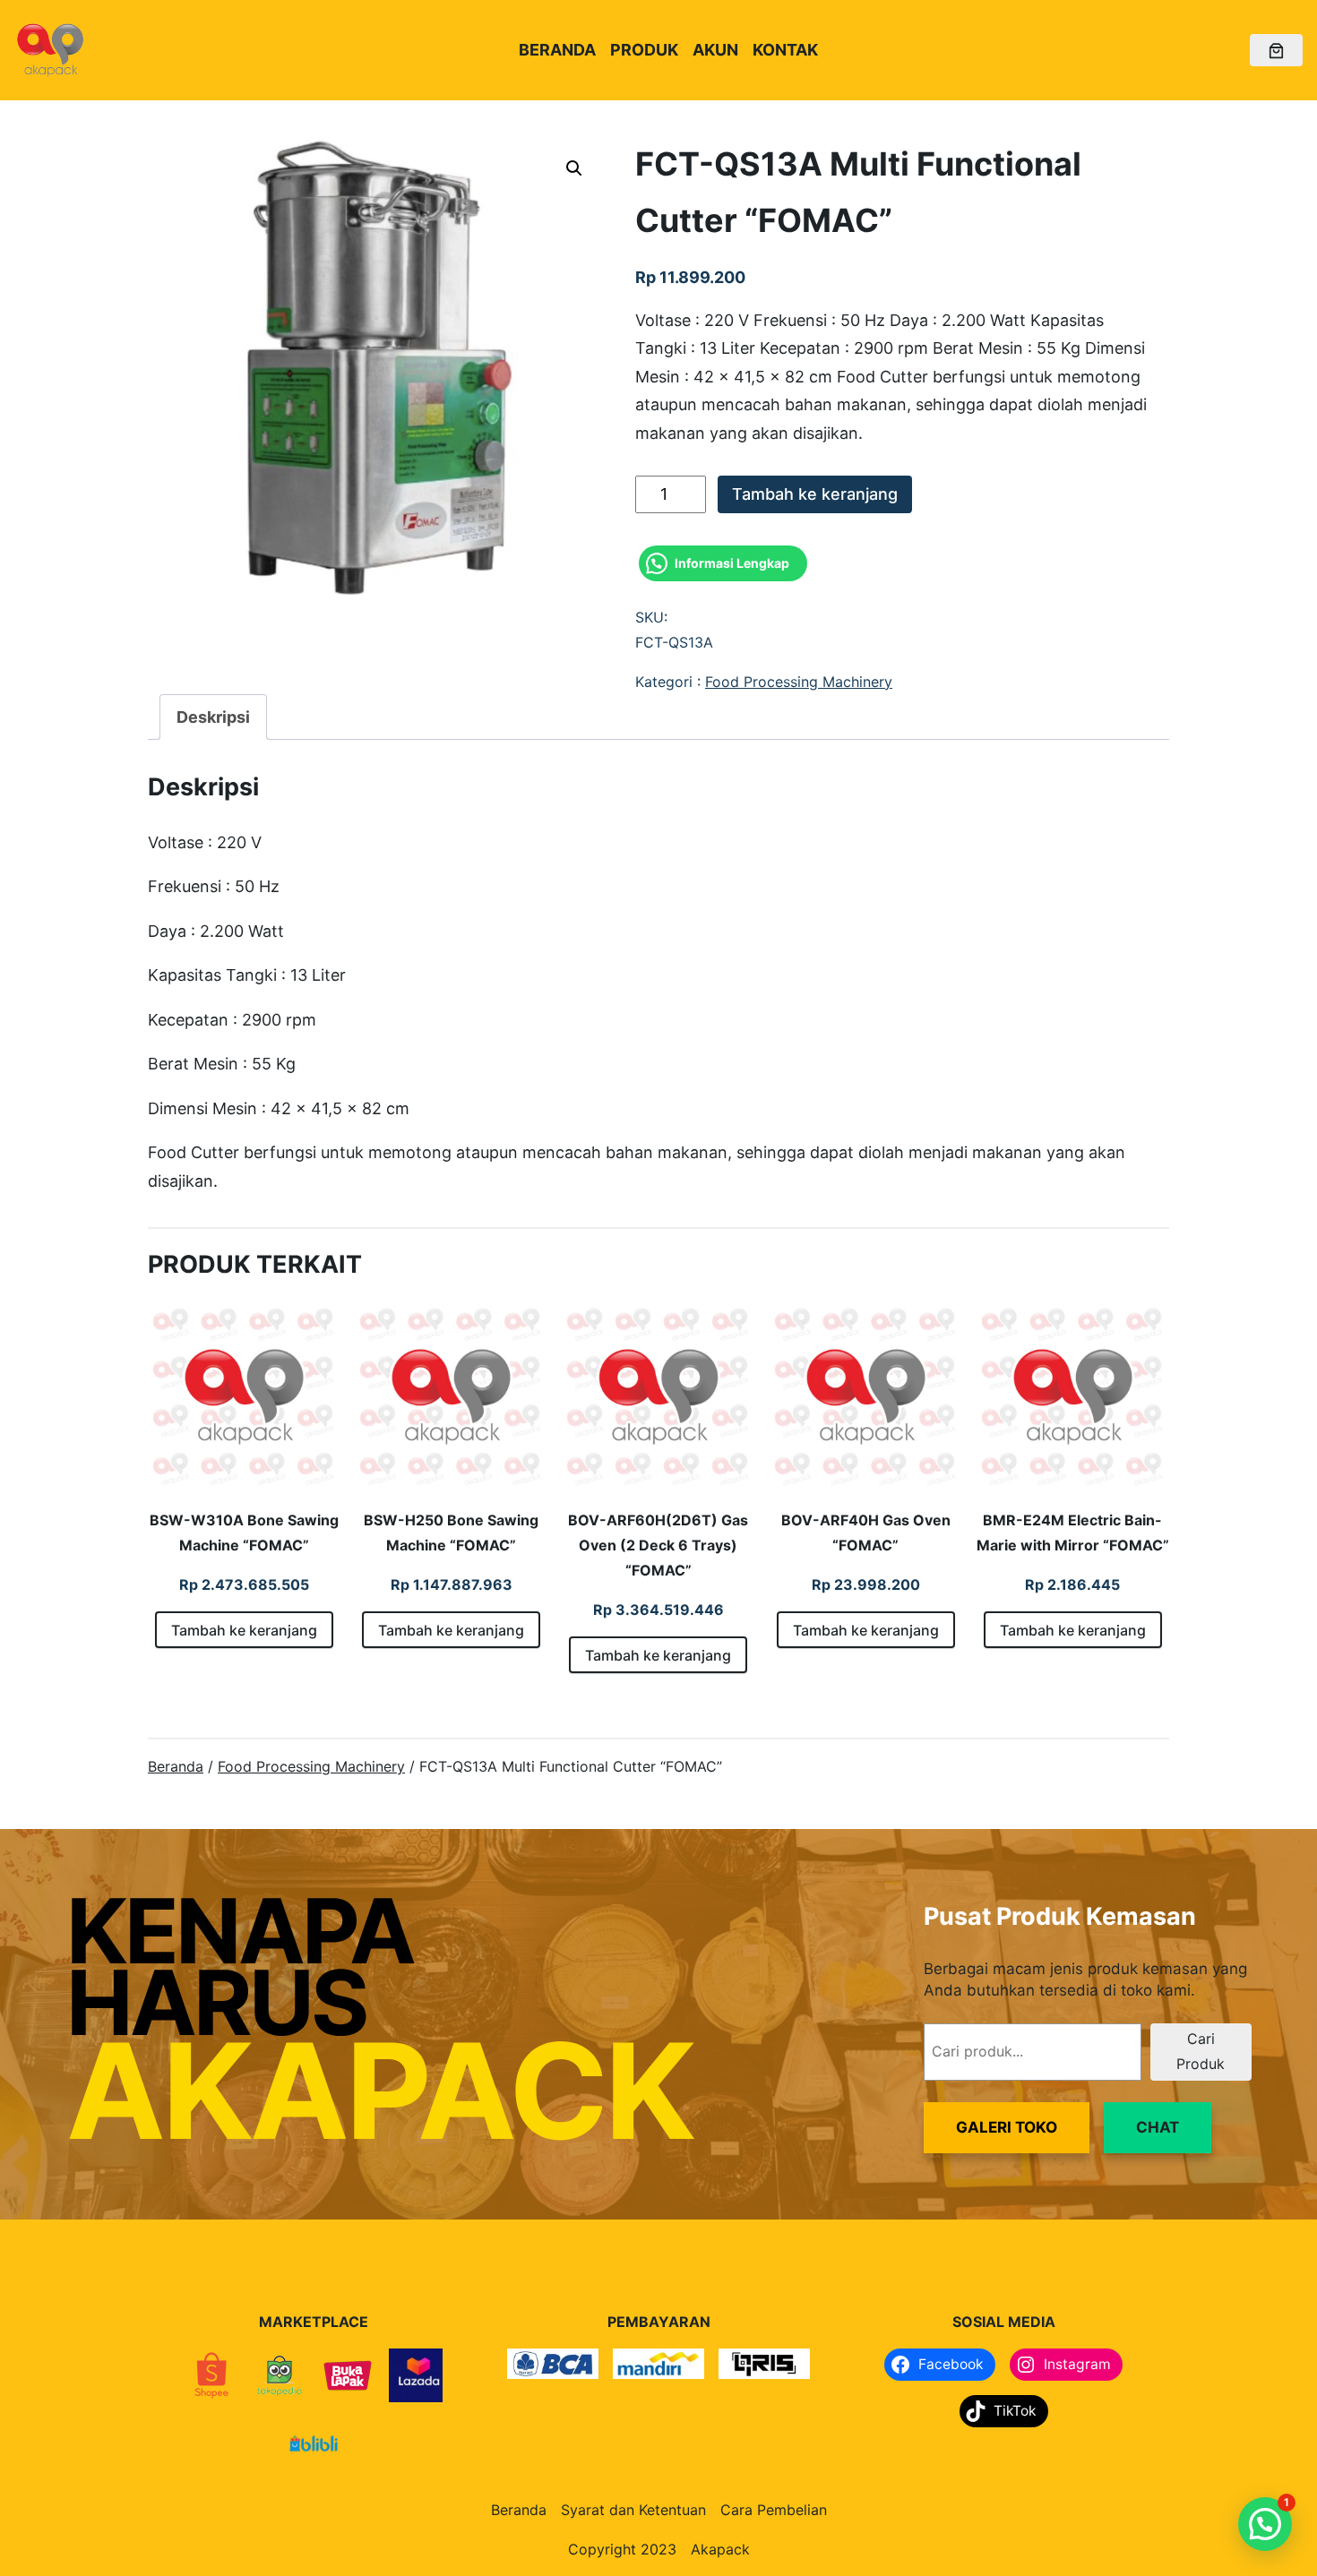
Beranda (176, 1766)
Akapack (720, 2549)
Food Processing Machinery (799, 682)
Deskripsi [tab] (213, 717)
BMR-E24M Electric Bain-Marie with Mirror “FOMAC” (1073, 1533)
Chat (1158, 2127)
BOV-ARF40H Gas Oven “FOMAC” (866, 1533)
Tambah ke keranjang (815, 494)
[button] (574, 168)
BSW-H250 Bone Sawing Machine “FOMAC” (451, 1533)
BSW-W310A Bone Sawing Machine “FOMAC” (244, 1533)
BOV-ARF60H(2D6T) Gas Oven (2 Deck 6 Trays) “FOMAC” (658, 1545)
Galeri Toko (1007, 2127)
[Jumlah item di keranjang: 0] (1276, 51)
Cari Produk (1201, 2051)
